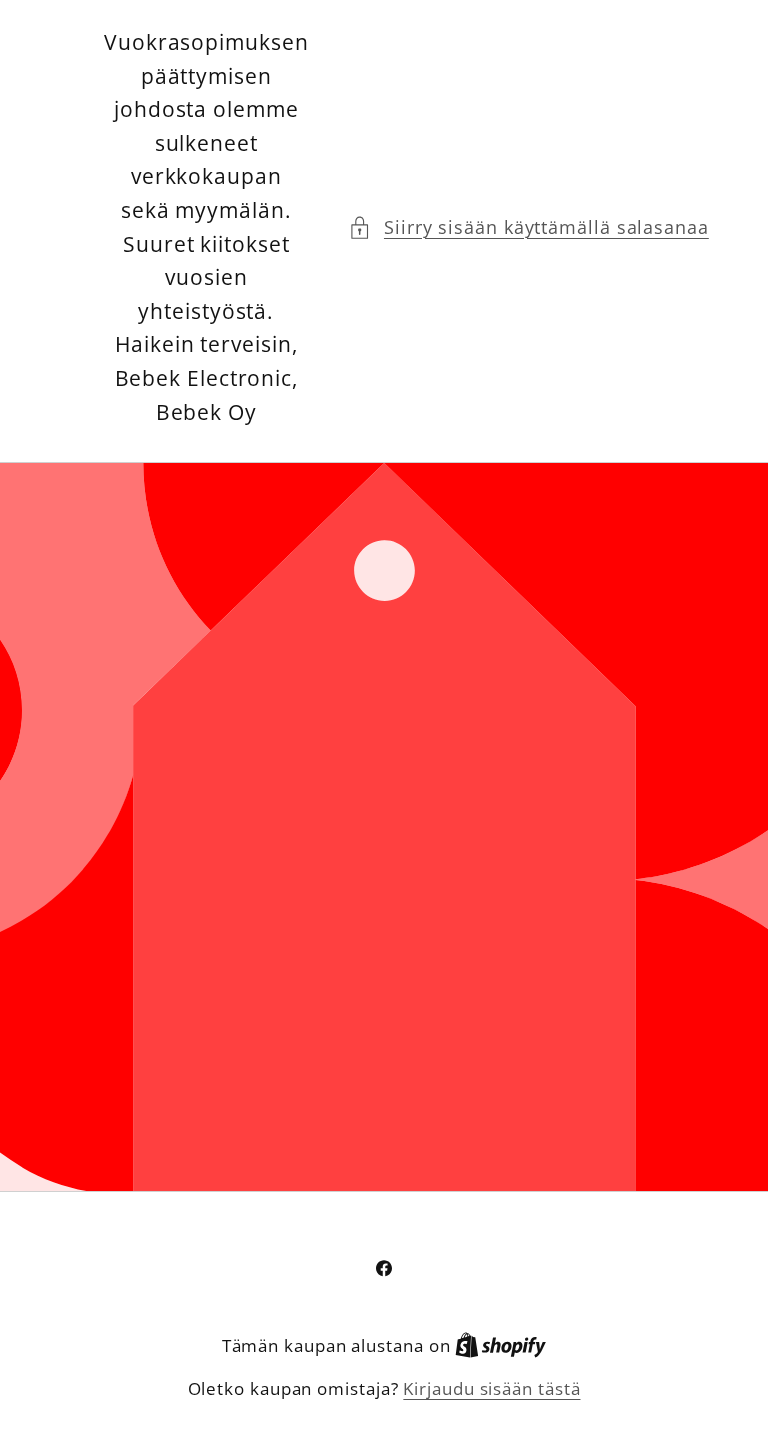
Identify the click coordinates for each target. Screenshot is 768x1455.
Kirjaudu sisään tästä (491, 1388)
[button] (528, 227)
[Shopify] (500, 1345)
